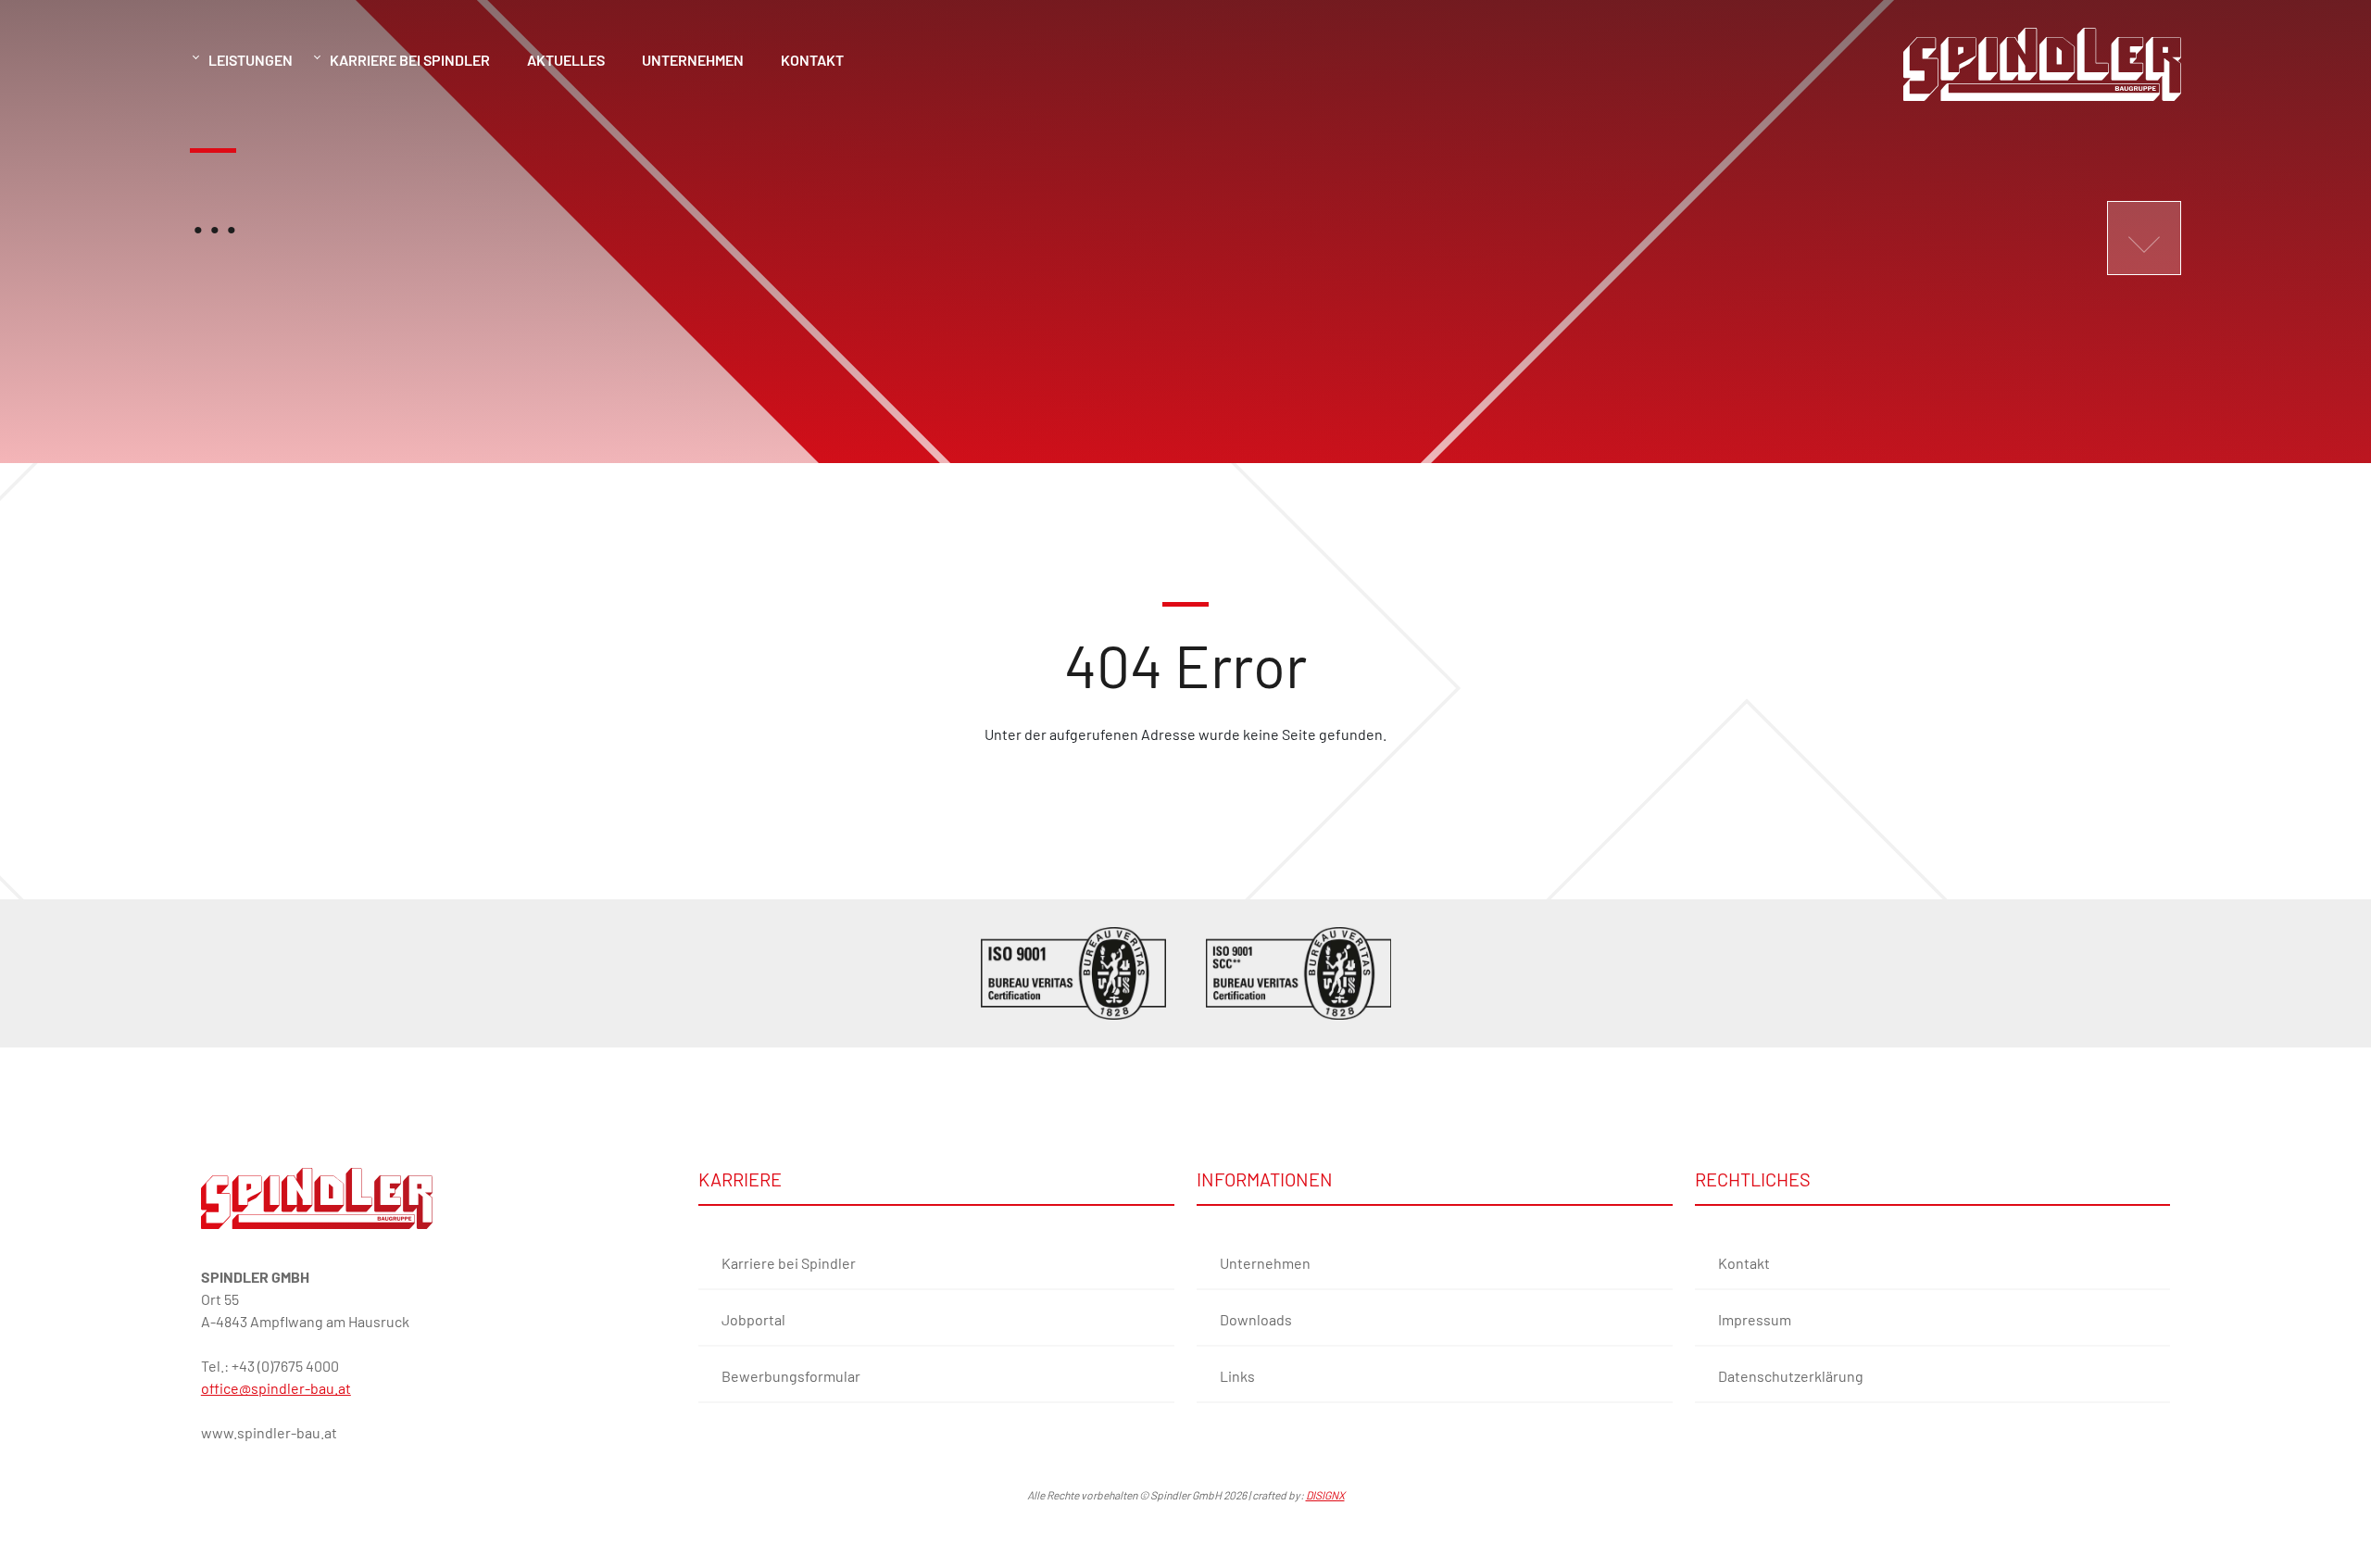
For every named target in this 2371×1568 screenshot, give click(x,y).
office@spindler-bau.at (276, 1388)
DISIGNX (1325, 1495)
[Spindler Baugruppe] (317, 1198)
